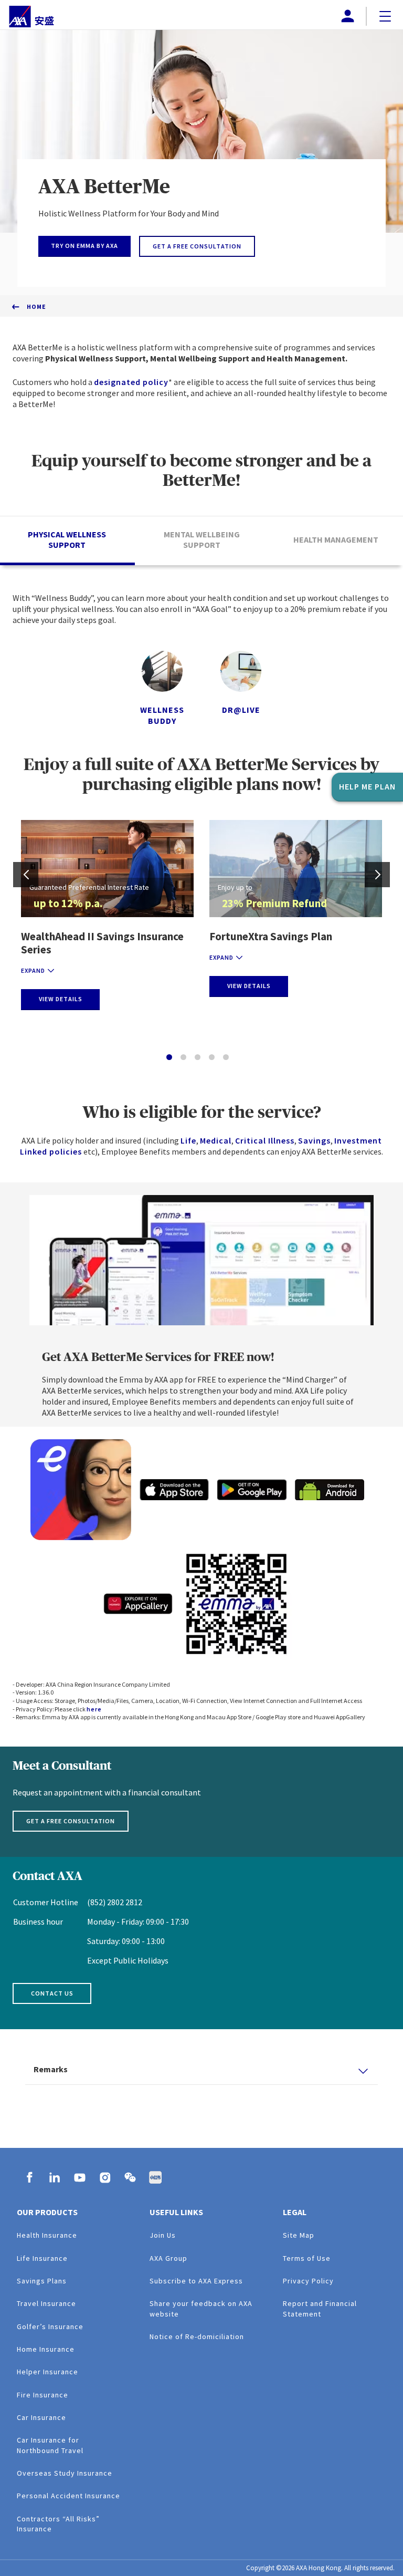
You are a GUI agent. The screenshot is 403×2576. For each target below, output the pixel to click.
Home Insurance (46, 2349)
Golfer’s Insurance (50, 2326)
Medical (216, 1140)
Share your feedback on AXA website (201, 2308)
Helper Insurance (47, 2372)
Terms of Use (307, 2258)
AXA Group (168, 2258)
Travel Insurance (46, 2303)
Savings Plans (42, 2281)
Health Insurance (47, 2235)
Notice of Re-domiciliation (197, 2336)
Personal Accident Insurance (68, 2496)
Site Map (299, 2235)
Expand (33, 970)
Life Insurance (42, 2258)
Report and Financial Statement (320, 2308)
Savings (314, 1140)
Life (188, 1140)
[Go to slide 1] (169, 1057)
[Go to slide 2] (183, 1057)
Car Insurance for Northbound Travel (50, 2445)
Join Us (163, 2235)
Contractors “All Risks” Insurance (58, 2524)
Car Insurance (41, 2417)
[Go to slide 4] (212, 1057)
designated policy (131, 382)
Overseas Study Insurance (65, 2473)
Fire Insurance (43, 2395)
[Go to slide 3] (198, 1057)
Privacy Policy (308, 2281)
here (94, 1709)
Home (36, 307)
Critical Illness (265, 1140)
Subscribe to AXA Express (196, 2281)
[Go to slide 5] (226, 1057)
